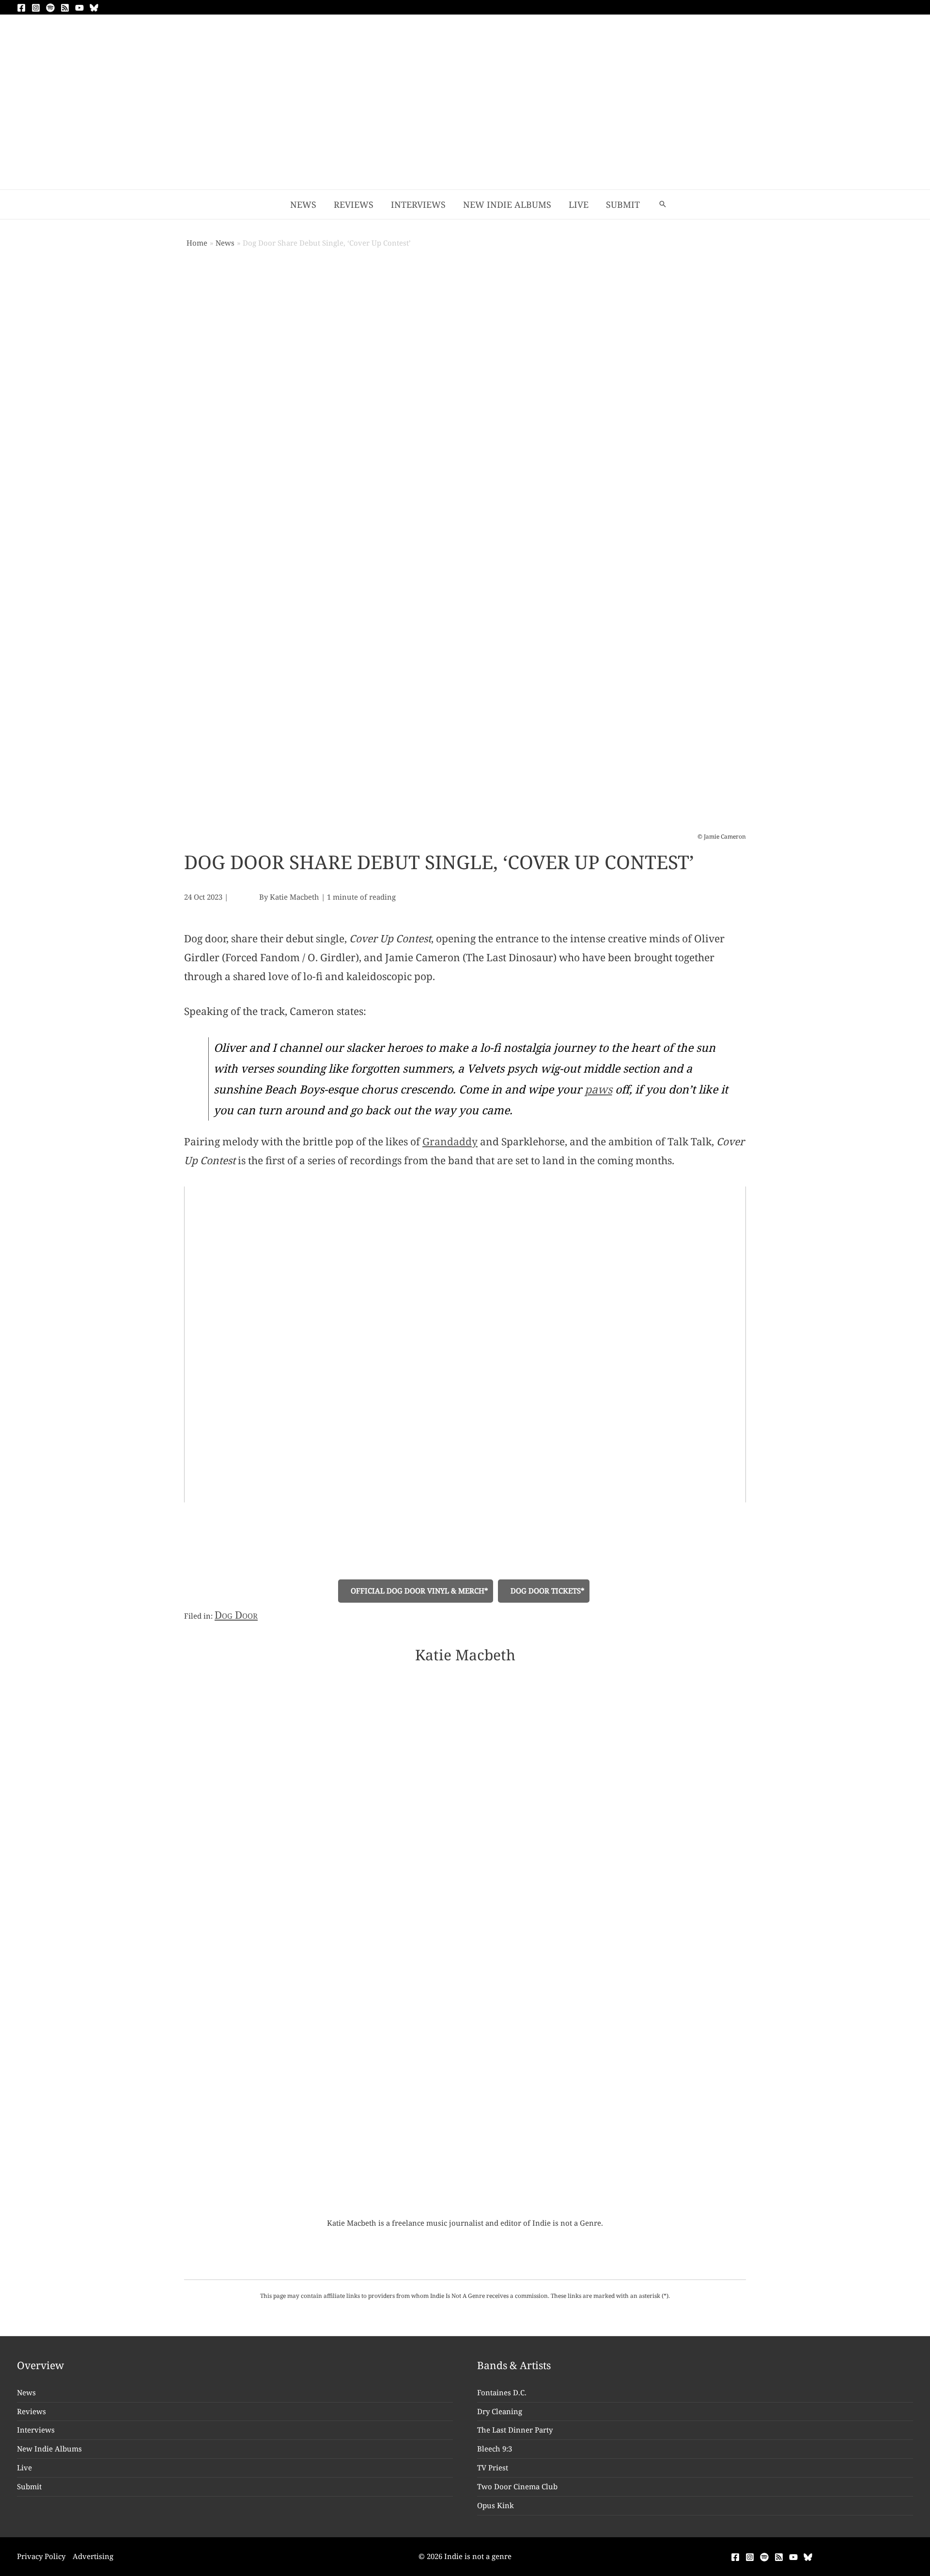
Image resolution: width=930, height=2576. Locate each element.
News (26, 2392)
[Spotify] (50, 8)
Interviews (36, 2430)
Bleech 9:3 (495, 2449)
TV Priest (493, 2467)
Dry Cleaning (500, 2411)
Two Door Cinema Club (517, 2486)
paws (598, 1089)
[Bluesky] (94, 8)
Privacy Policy (41, 2556)
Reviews (31, 2411)
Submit (29, 2486)
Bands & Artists (514, 2365)
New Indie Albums (49, 2449)
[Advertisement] (465, 117)
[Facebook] (21, 8)
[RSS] (65, 8)
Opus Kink (496, 2505)
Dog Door (236, 1615)
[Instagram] (36, 8)
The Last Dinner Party (515, 2430)
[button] (663, 204)
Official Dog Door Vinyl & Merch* (418, 1591)
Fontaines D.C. (502, 2392)
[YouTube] (79, 8)
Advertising (93, 2556)
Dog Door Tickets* (547, 1591)
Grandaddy (450, 1141)
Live (24, 2467)
